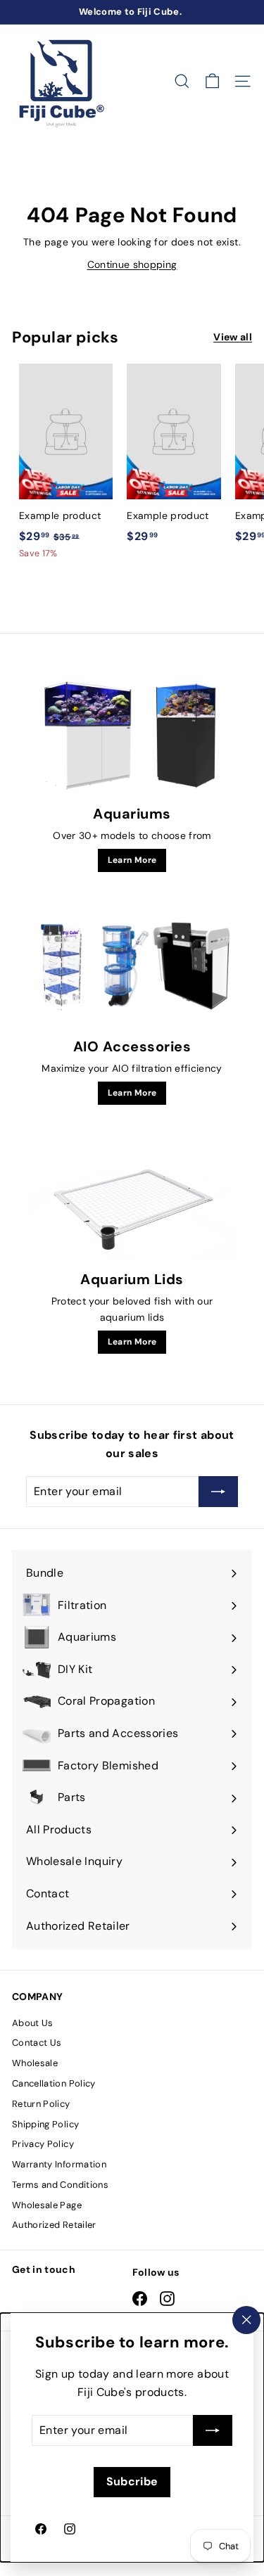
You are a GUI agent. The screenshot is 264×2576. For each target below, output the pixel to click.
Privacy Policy (43, 2144)
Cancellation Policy (54, 2083)
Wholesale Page (47, 2205)
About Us (33, 2023)
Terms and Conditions (60, 2185)
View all (233, 337)
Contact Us (37, 2043)
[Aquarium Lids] (132, 1202)
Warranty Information (59, 2164)
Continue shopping (132, 264)
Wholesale (35, 2063)
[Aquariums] (132, 736)
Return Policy (41, 2104)
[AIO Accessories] (132, 969)
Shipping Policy (45, 2124)
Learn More (132, 860)
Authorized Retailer (54, 2225)
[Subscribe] (213, 2430)
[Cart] (212, 81)
